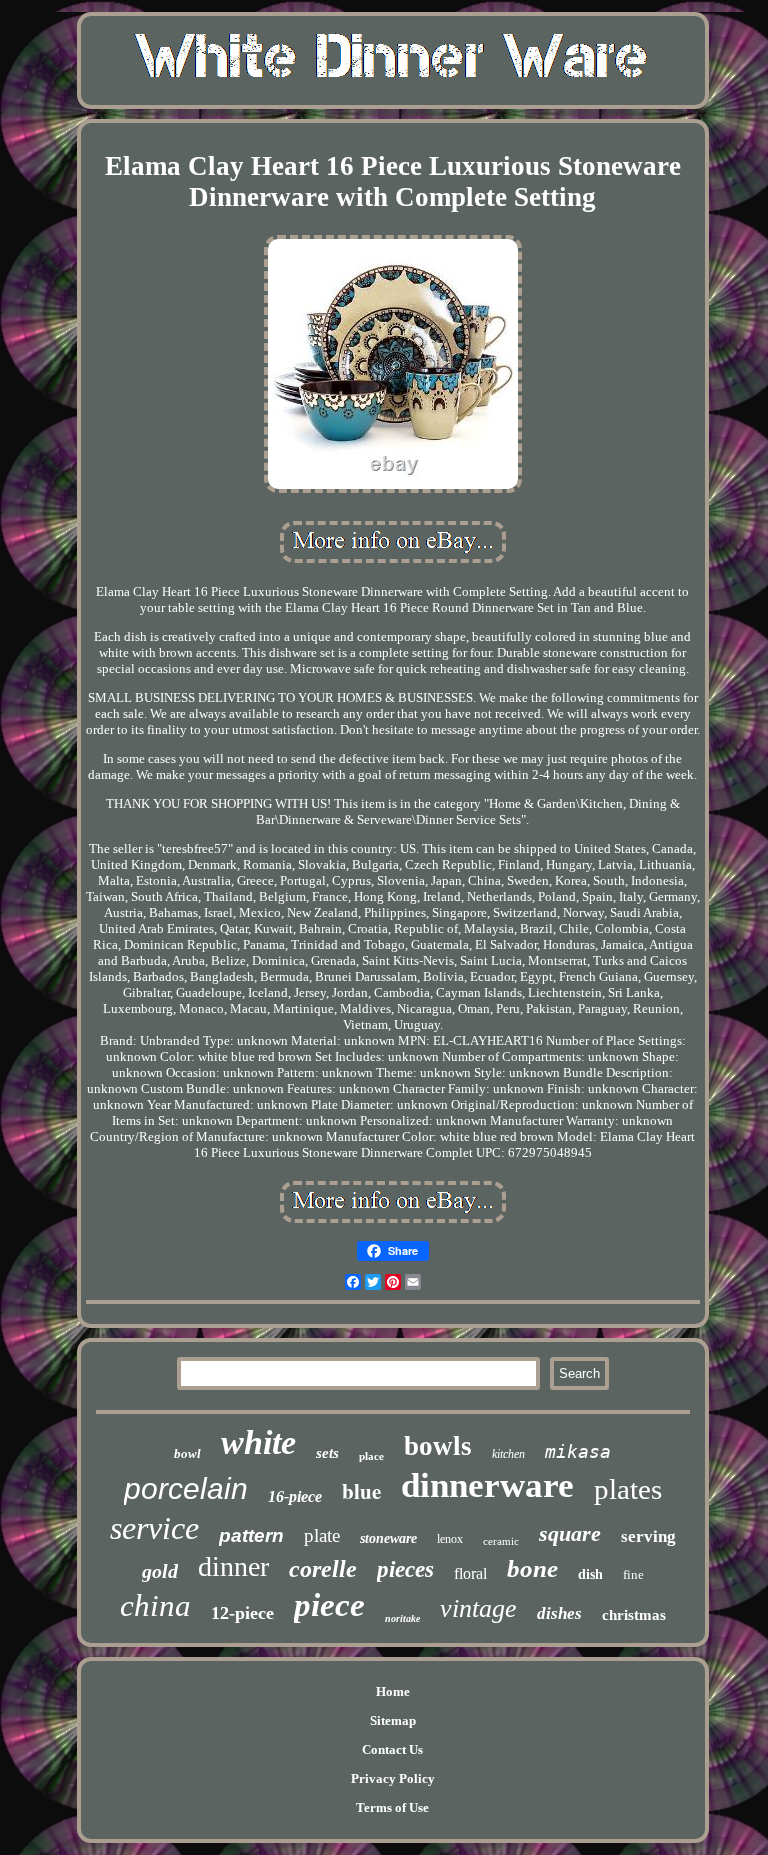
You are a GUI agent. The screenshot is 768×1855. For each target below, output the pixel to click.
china (155, 1605)
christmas (634, 1615)
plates (628, 1489)
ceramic (501, 1541)
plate (322, 1535)
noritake (402, 1618)
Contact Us (392, 1749)
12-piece (242, 1613)
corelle (323, 1569)
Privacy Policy (393, 1778)
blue (361, 1491)
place (371, 1456)
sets (327, 1453)
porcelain (186, 1488)
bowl (187, 1453)
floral (470, 1573)
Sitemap (393, 1720)
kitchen (508, 1454)
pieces (405, 1569)
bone (532, 1568)
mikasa (578, 1451)
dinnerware (487, 1485)
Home (393, 1691)
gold (160, 1571)
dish (590, 1574)
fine (633, 1574)
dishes (559, 1613)
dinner (233, 1566)
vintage (478, 1608)
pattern (251, 1535)
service (154, 1528)
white (258, 1442)
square (570, 1533)
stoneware (388, 1538)
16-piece (295, 1496)
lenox (450, 1539)
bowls (438, 1446)
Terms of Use (392, 1807)
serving (648, 1536)
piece (329, 1605)
